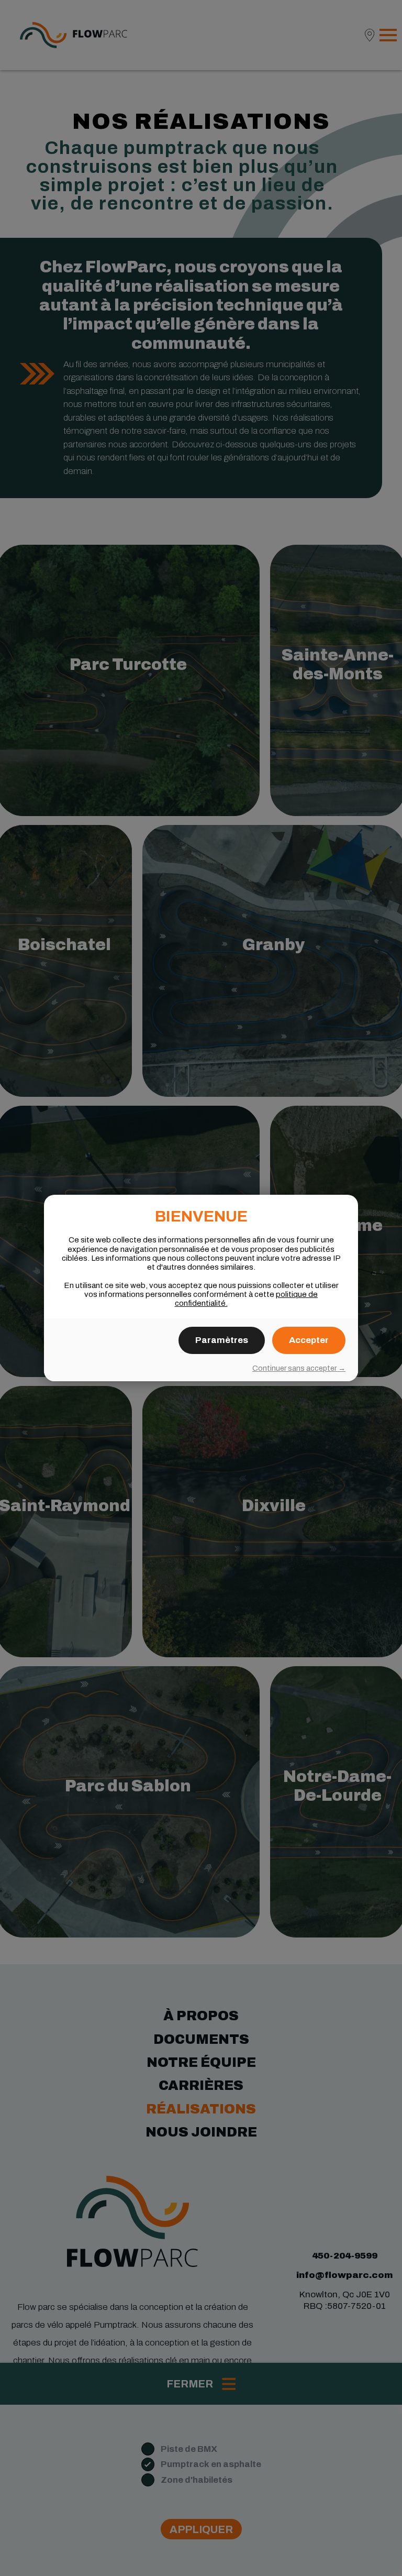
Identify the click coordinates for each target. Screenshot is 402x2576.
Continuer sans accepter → (299, 1368)
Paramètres (222, 1340)
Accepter (309, 1340)
